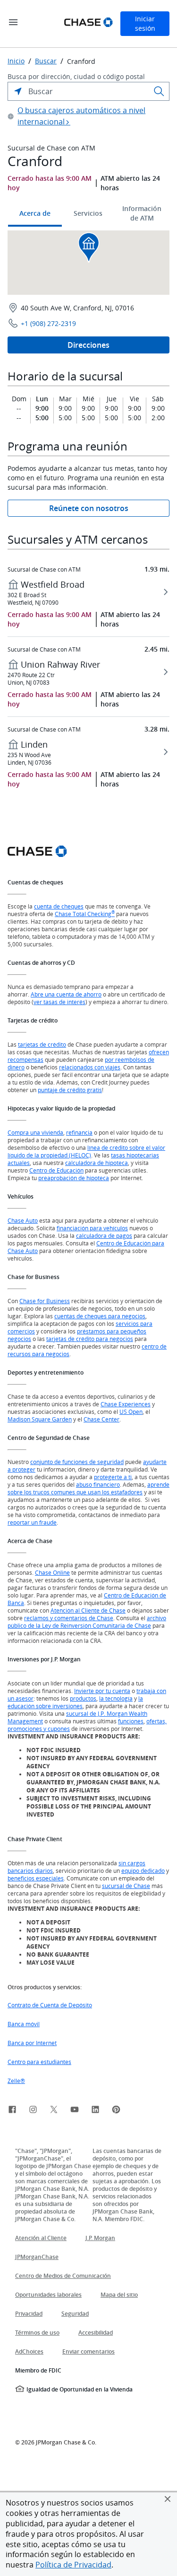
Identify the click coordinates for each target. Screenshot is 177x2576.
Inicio (16, 61)
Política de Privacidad (73, 2565)
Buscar (46, 61)
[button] (168, 2499)
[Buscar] (159, 91)
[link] (12, 2111)
